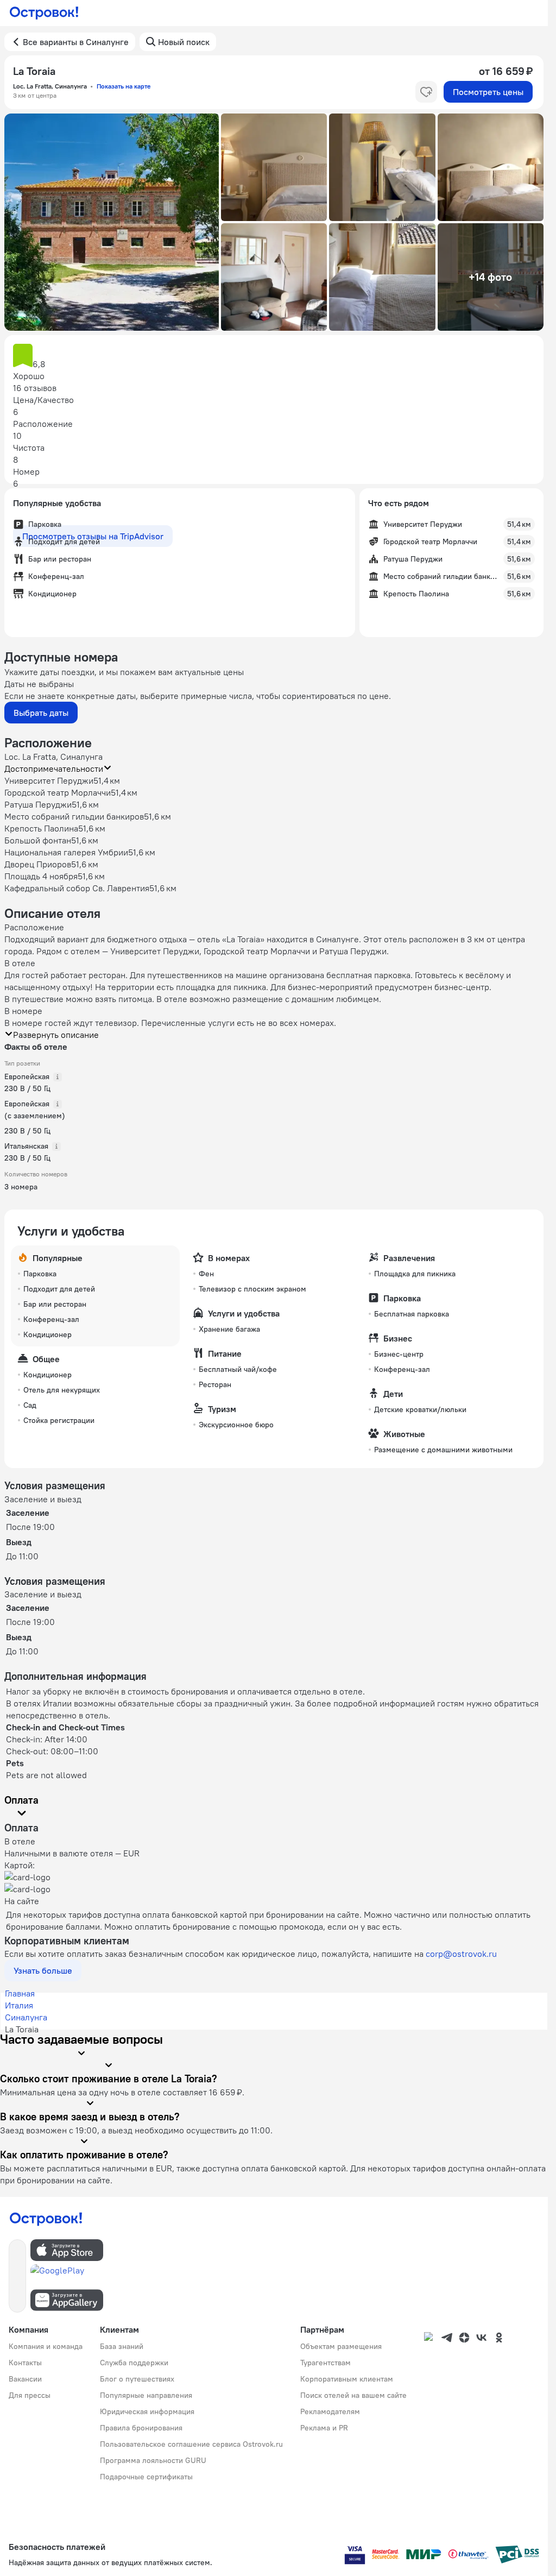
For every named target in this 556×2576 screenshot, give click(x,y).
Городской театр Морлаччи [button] (58, 792)
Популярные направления (146, 2395)
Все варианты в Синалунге (76, 42)
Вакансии (25, 2379)
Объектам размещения (341, 2346)
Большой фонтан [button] (38, 840)
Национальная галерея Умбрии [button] (66, 852)
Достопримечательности (54, 769)
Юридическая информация (147, 2411)
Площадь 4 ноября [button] (41, 876)
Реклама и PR (324, 2428)
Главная (20, 1993)
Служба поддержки (134, 2363)
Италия (19, 2005)
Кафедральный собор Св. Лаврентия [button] (77, 888)
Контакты (25, 2363)
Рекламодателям (330, 2411)
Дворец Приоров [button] (38, 864)
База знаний (122, 2346)
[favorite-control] (426, 92)
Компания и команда (46, 2346)
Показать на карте (124, 86)
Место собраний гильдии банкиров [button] (74, 816)
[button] (112, 222)
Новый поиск (184, 42)
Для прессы (30, 2395)
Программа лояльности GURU (153, 2460)
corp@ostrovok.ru (461, 1954)
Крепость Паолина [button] (41, 828)
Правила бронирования (141, 2428)
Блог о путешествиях (137, 2379)
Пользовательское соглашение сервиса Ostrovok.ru (191, 2444)
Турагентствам (326, 2363)
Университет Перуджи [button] (49, 780)
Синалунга (26, 2017)
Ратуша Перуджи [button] (38, 804)
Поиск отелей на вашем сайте (353, 2395)
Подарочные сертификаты (146, 2477)
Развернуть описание (56, 1035)
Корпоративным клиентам (347, 2379)
